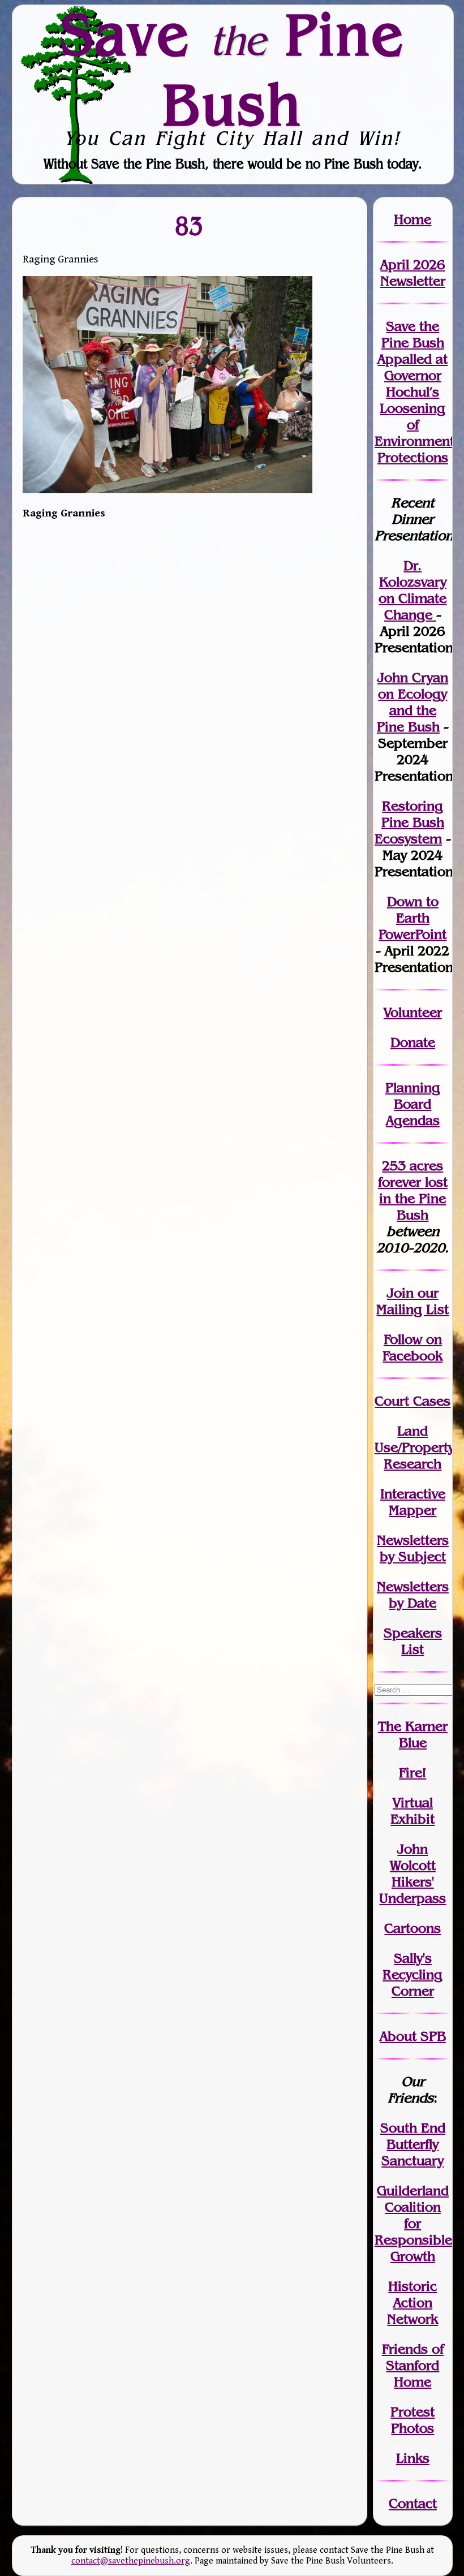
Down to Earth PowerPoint (413, 918)
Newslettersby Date (413, 1595)
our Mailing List (413, 1301)
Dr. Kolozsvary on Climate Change (413, 590)
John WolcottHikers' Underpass (413, 1873)
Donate (413, 1042)
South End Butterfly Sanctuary (413, 2144)
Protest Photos (413, 2420)
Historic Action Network (413, 2303)
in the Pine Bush (413, 1198)
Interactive (413, 1494)
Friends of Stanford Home (413, 2365)
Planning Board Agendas (413, 1104)
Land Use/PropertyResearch (414, 1447)
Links (413, 2458)
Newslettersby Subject (413, 1548)
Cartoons (413, 1928)
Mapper (413, 1510)
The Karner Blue (413, 1734)
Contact (413, 2503)
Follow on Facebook (413, 1347)
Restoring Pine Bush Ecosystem (409, 822)
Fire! (413, 1772)
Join (400, 1293)
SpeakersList (413, 1641)
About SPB (413, 2036)
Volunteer (413, 1012)
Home (413, 219)
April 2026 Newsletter (413, 273)
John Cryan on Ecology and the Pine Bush (413, 702)
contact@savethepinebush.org (131, 2561)
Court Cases (413, 1401)
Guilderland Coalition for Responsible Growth (413, 2223)
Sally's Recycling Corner (413, 1974)
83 (190, 226)
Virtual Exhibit (413, 1811)
